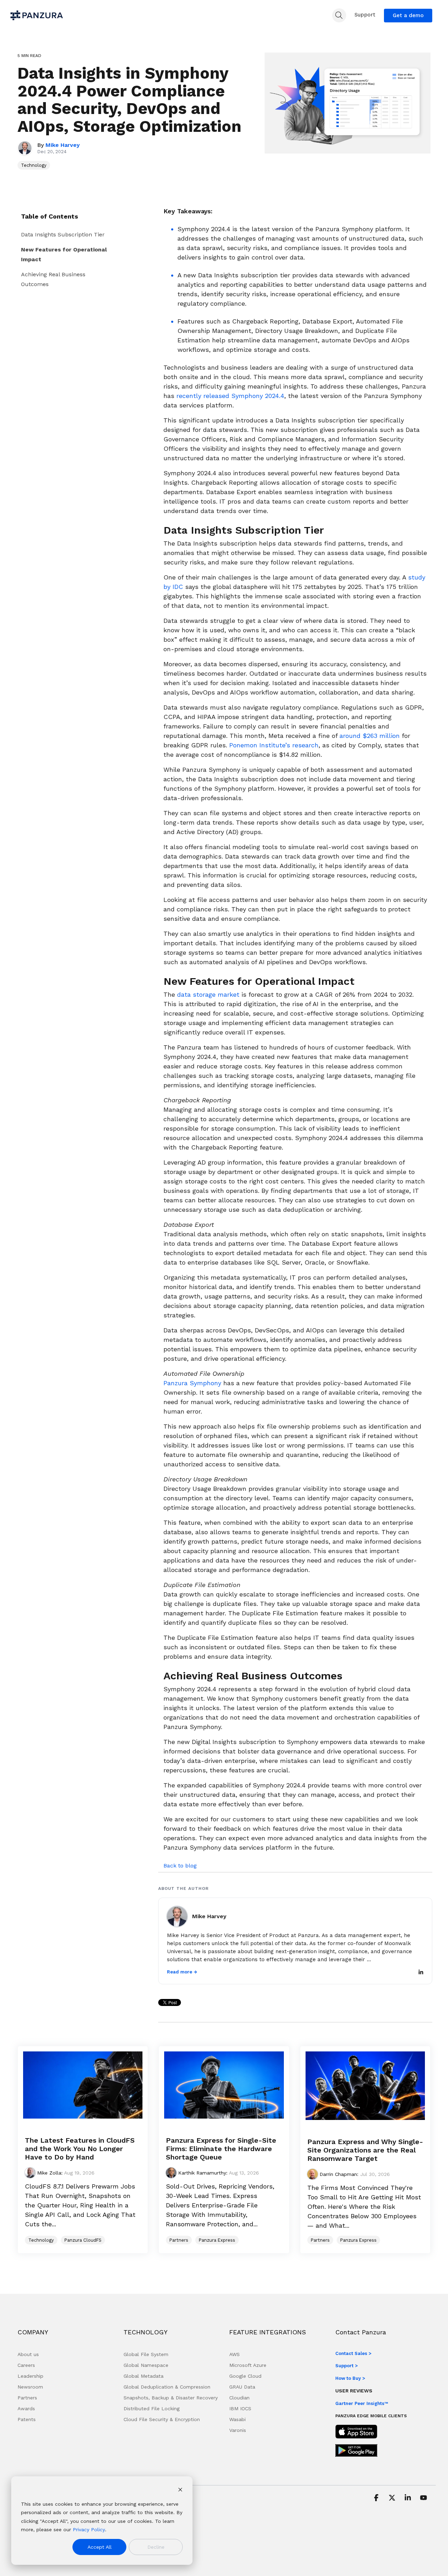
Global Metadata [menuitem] (143, 2376)
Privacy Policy (89, 2529)
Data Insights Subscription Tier (64, 234)
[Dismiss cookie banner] (180, 2490)
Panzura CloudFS (83, 2240)
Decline (156, 2547)
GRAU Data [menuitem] (242, 2387)
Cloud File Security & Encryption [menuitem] (162, 2419)
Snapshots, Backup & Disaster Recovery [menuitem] (171, 2398)
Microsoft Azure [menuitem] (248, 2365)
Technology (34, 165)
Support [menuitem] (365, 15)
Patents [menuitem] (27, 2419)
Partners (179, 2240)
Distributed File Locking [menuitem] (152, 2408)
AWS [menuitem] (234, 2354)
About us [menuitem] (28, 2354)
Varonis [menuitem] (238, 2430)
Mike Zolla (48, 2173)
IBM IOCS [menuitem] (240, 2408)
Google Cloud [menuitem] (245, 2376)
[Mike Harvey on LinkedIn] (421, 1973)
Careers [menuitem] (26, 2365)
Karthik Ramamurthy (201, 2173)
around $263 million (370, 736)
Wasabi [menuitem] (237, 2419)
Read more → (182, 1972)
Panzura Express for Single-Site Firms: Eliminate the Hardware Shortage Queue (221, 2149)
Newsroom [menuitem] (30, 2387)
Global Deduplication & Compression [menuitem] (167, 2387)
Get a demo (408, 15)
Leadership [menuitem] (30, 2376)
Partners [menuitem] (27, 2398)
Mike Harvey (63, 145)
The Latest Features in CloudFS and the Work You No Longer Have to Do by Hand (80, 2149)
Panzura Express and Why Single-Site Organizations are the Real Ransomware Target (365, 2150)
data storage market (208, 994)
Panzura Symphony (192, 1383)
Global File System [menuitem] (146, 2354)
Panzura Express (217, 2240)
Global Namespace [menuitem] (146, 2365)
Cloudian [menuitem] (239, 2398)
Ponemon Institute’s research (274, 745)
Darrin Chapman (337, 2174)
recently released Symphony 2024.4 (230, 396)
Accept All (100, 2547)
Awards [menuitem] (26, 2408)
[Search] (339, 15)
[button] (377, 2498)
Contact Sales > (353, 2353)
